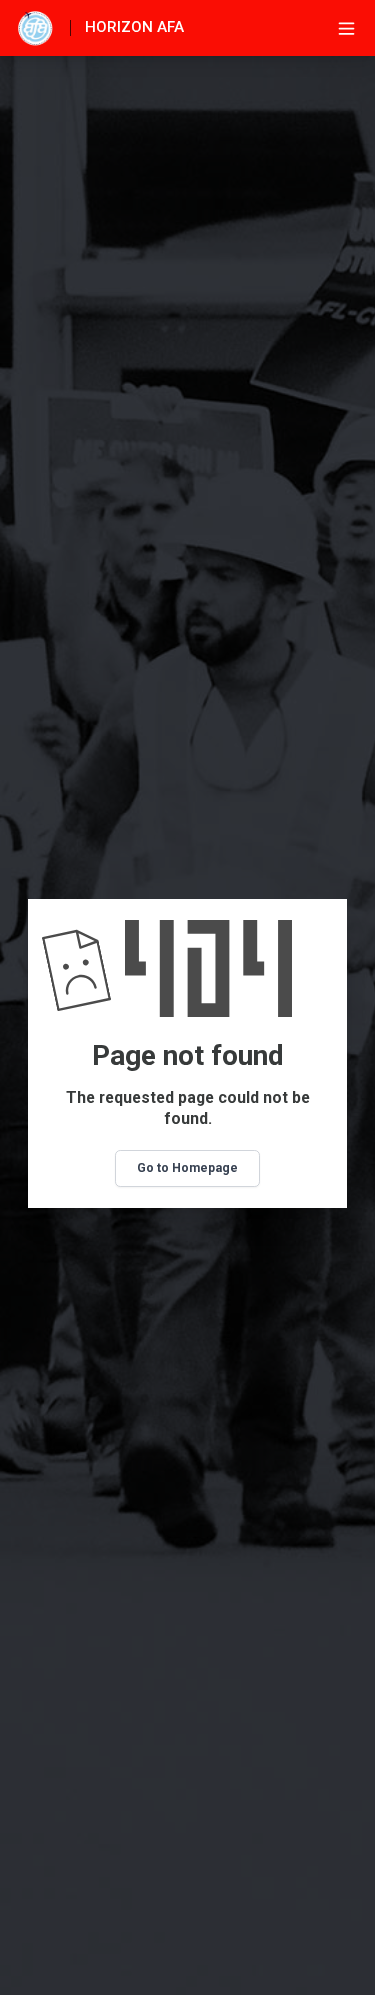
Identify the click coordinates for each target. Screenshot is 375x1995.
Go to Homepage (187, 1168)
